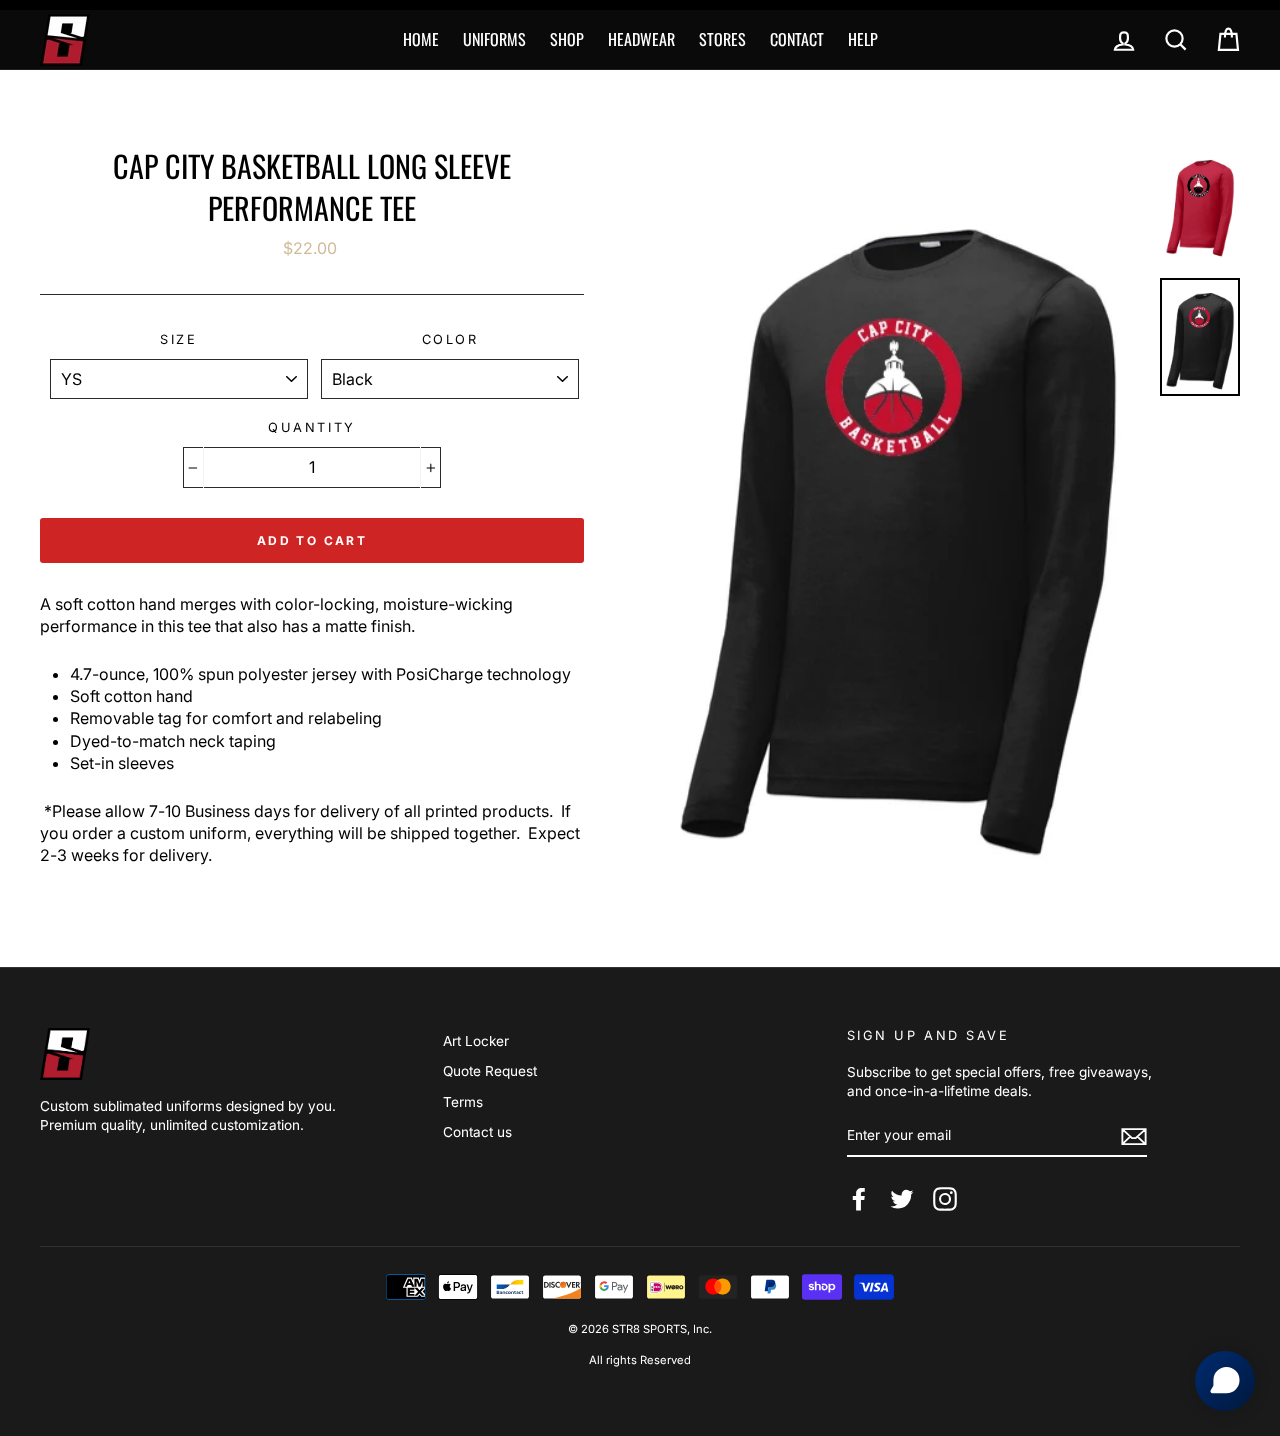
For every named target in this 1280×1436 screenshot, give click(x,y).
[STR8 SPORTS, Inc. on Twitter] (902, 1199)
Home (421, 39)
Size (178, 339)
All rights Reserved (640, 1360)
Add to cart (312, 540)
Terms (463, 1102)
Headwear (641, 39)
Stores (722, 39)
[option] (898, 516)
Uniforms (494, 39)
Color (450, 339)
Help (863, 39)
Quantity (311, 427)
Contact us (477, 1132)
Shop (567, 39)
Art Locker (476, 1041)
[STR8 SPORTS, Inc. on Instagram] (945, 1199)
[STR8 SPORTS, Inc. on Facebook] (859, 1199)
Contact (797, 39)
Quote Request (490, 1071)
